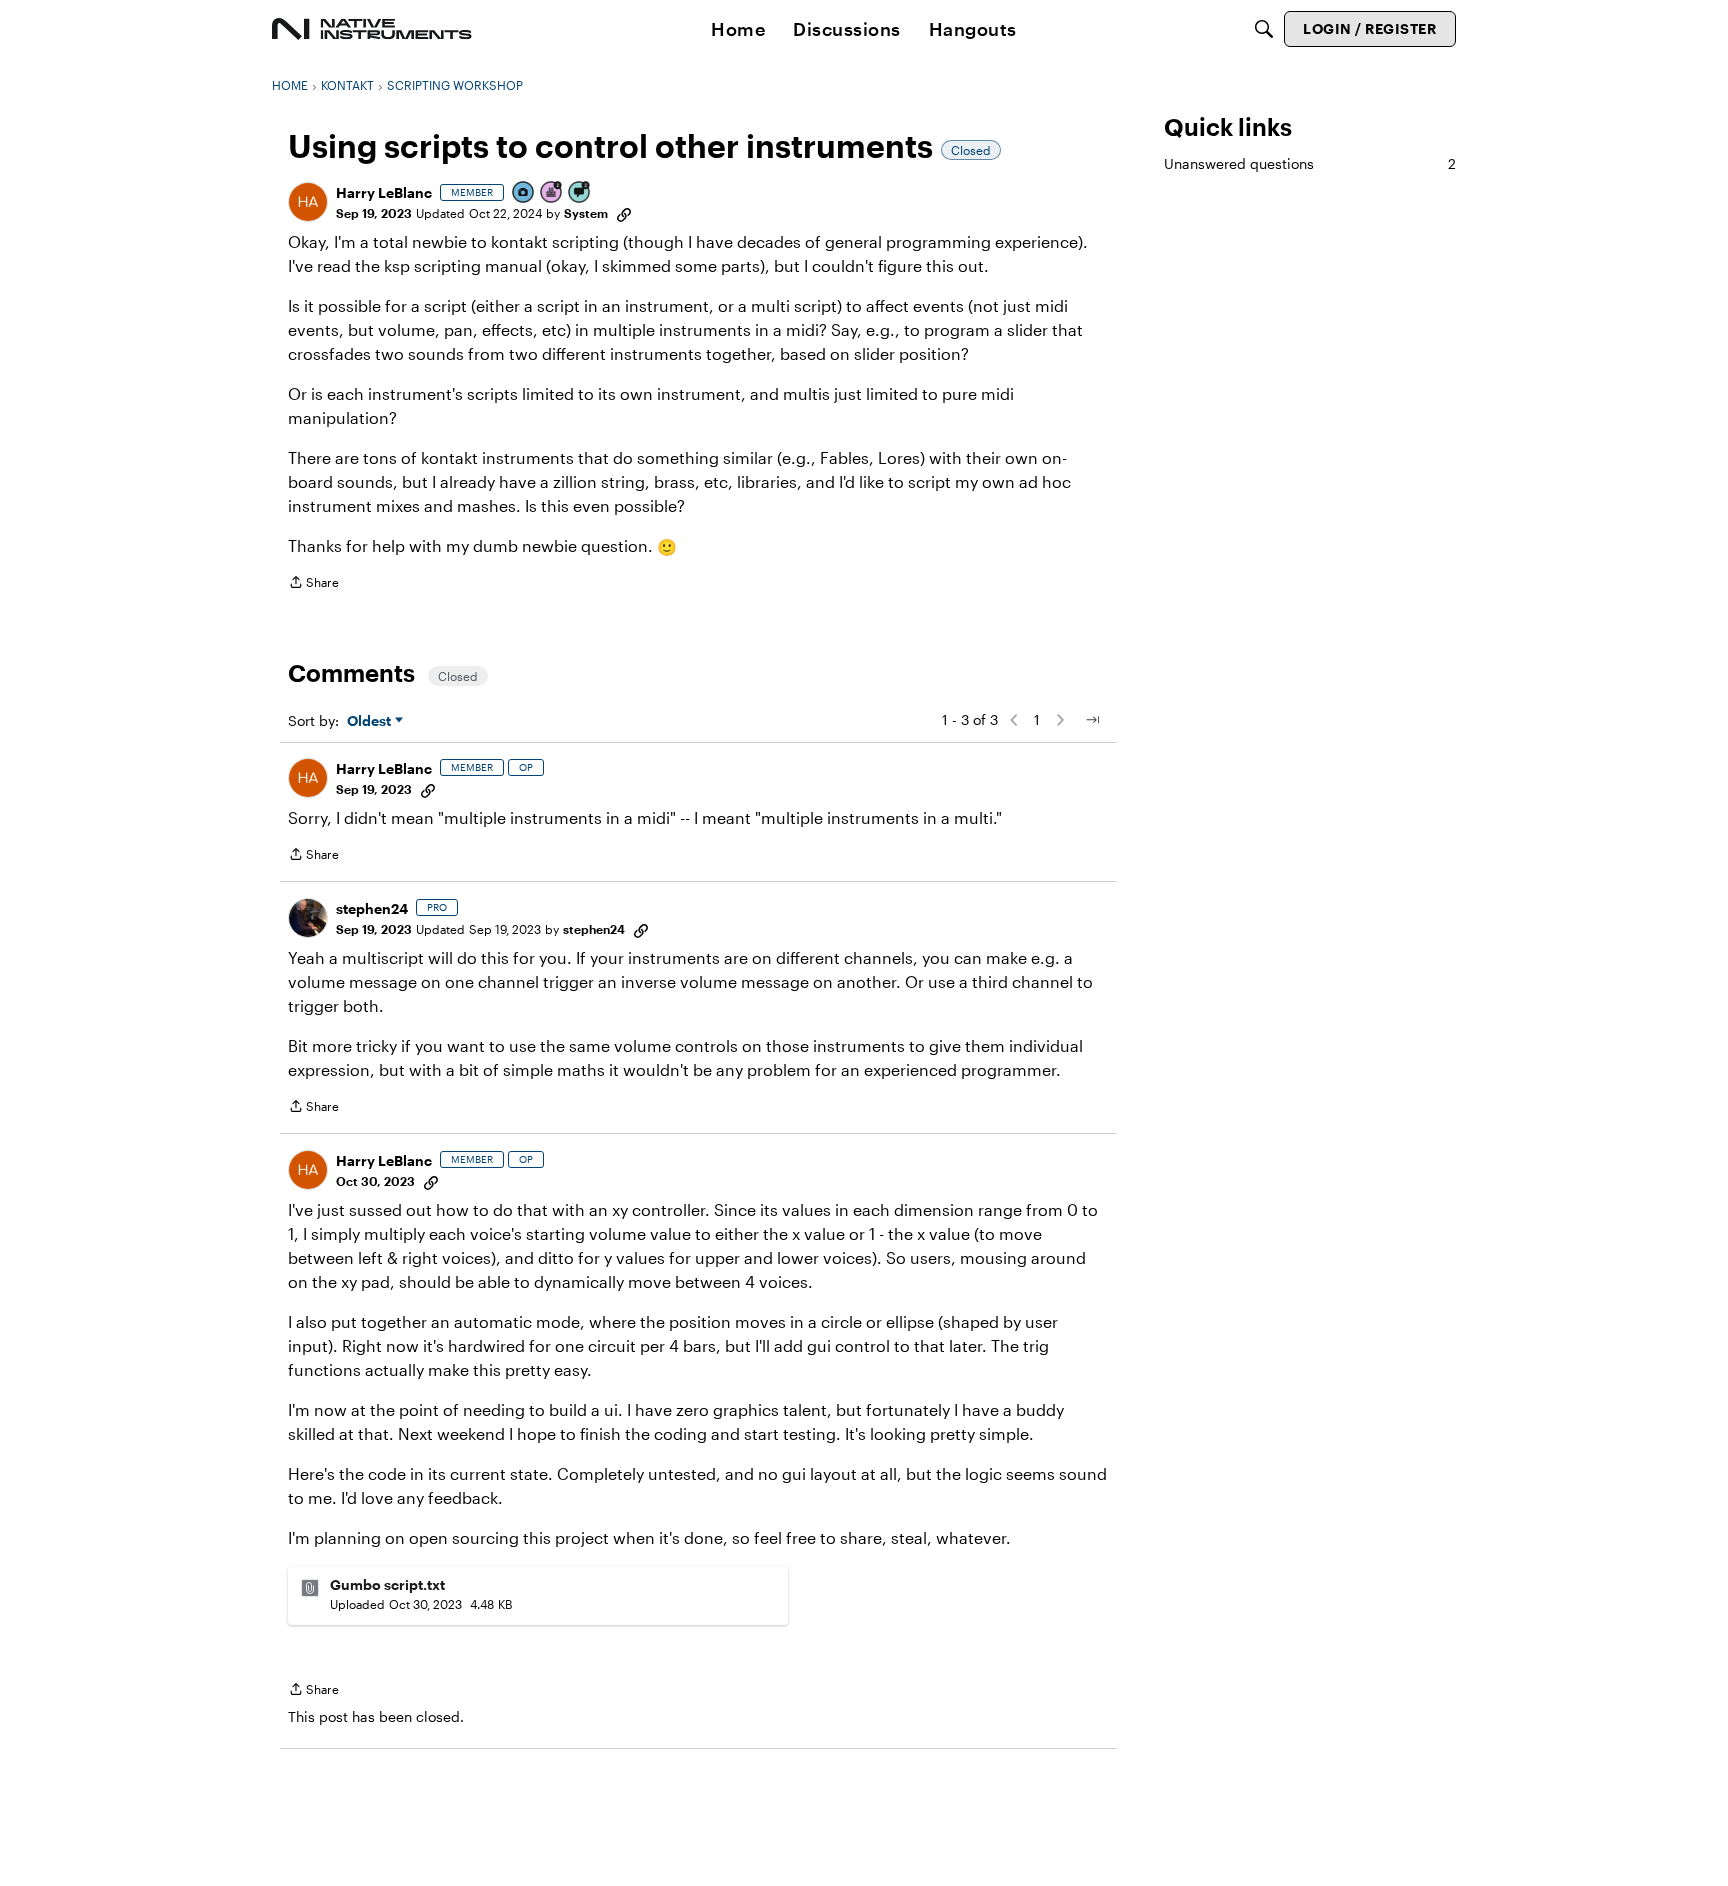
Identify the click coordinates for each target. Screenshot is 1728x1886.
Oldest (371, 721)
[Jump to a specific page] (1092, 720)
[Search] (1264, 29)
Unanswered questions (1310, 163)
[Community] (372, 29)
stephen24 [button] (372, 908)
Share (313, 584)
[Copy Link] (624, 213)
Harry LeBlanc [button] (384, 192)
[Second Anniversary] (552, 193)
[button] (308, 202)
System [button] (586, 213)
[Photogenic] (524, 193)
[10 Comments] (580, 193)
